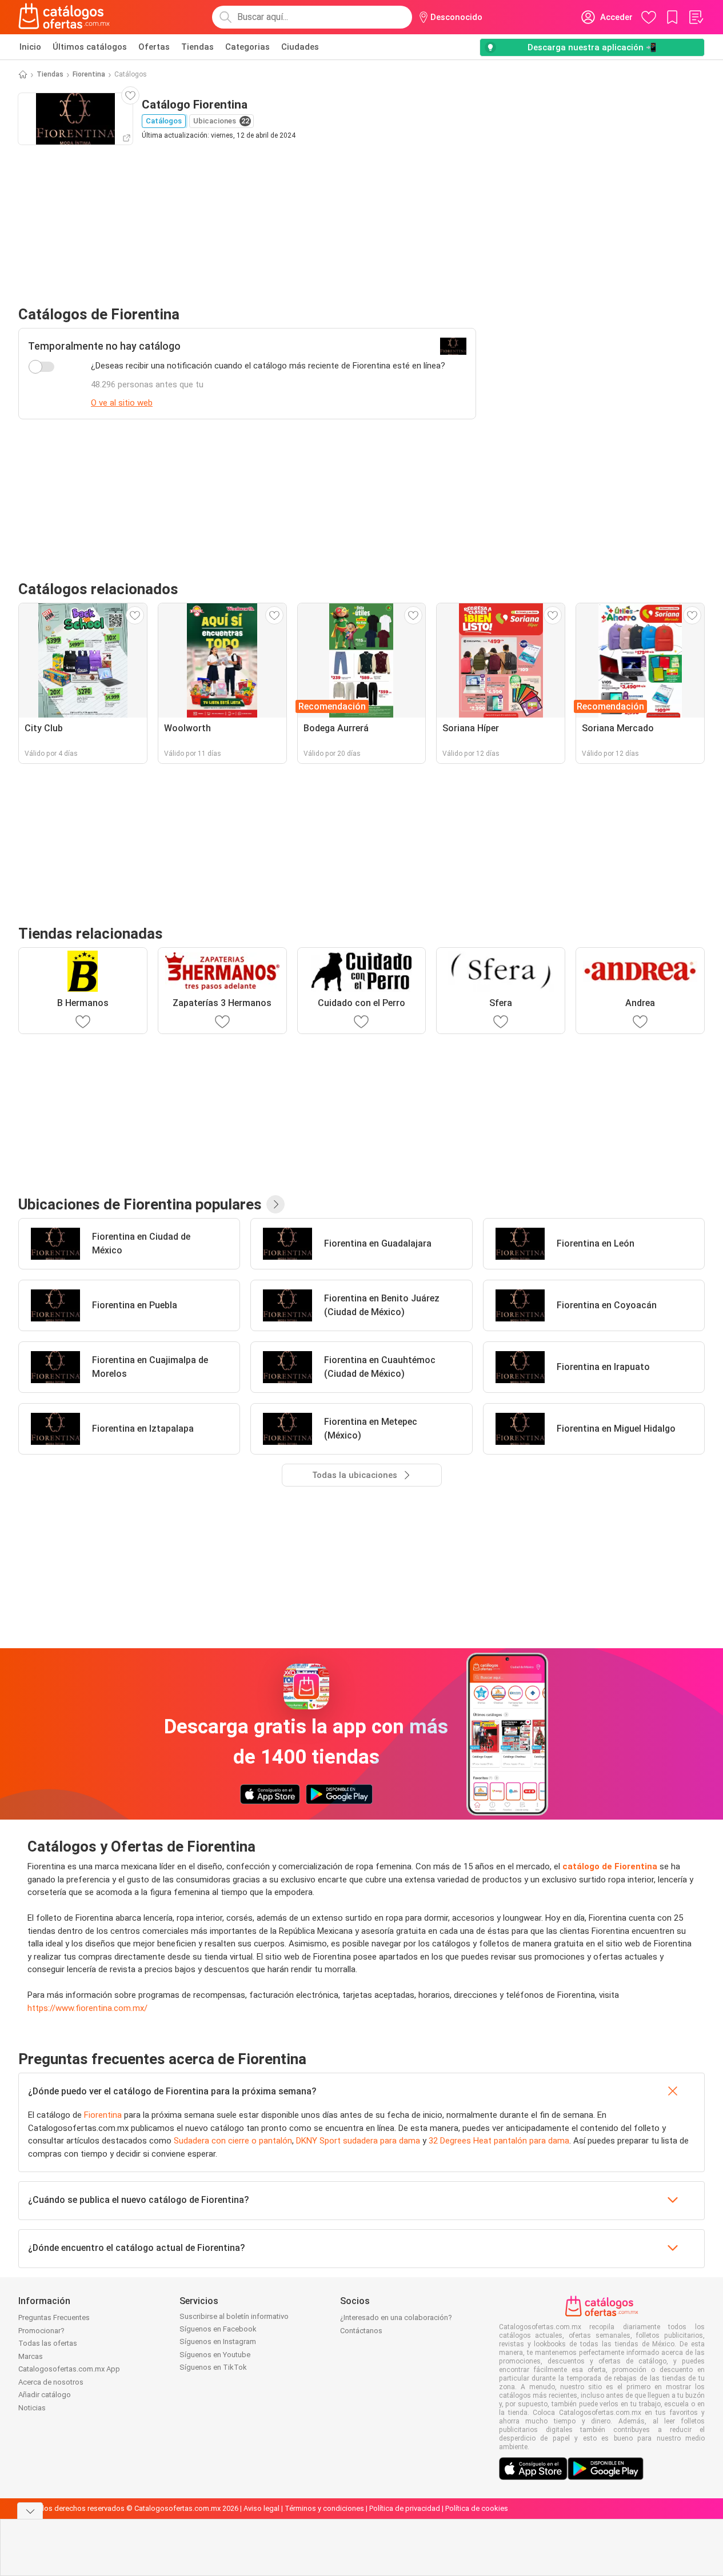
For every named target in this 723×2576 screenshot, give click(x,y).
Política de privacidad (405, 2508)
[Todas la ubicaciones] (275, 1204)
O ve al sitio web (122, 403)
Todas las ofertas (48, 2343)
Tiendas (197, 47)
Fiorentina (89, 74)
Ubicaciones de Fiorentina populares (140, 1204)
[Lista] (696, 17)
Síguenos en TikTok (213, 2367)
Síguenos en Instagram (218, 2341)
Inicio (30, 47)
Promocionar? (41, 2331)
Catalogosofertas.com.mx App (69, 2369)
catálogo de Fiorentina (610, 1866)
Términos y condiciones (324, 2508)
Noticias (32, 2408)
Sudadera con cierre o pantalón (233, 2141)
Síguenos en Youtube (215, 2355)
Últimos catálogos (90, 47)
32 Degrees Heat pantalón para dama (499, 2141)
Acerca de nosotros (51, 2382)
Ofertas (154, 47)
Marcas (31, 2356)
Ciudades (300, 47)
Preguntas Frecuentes (54, 2317)
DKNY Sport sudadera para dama (358, 2141)
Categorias (247, 47)
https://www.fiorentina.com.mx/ (87, 2008)
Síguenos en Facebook (218, 2329)
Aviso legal (261, 2508)
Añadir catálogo (45, 2395)
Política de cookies (477, 2508)
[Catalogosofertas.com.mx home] (64, 17)
